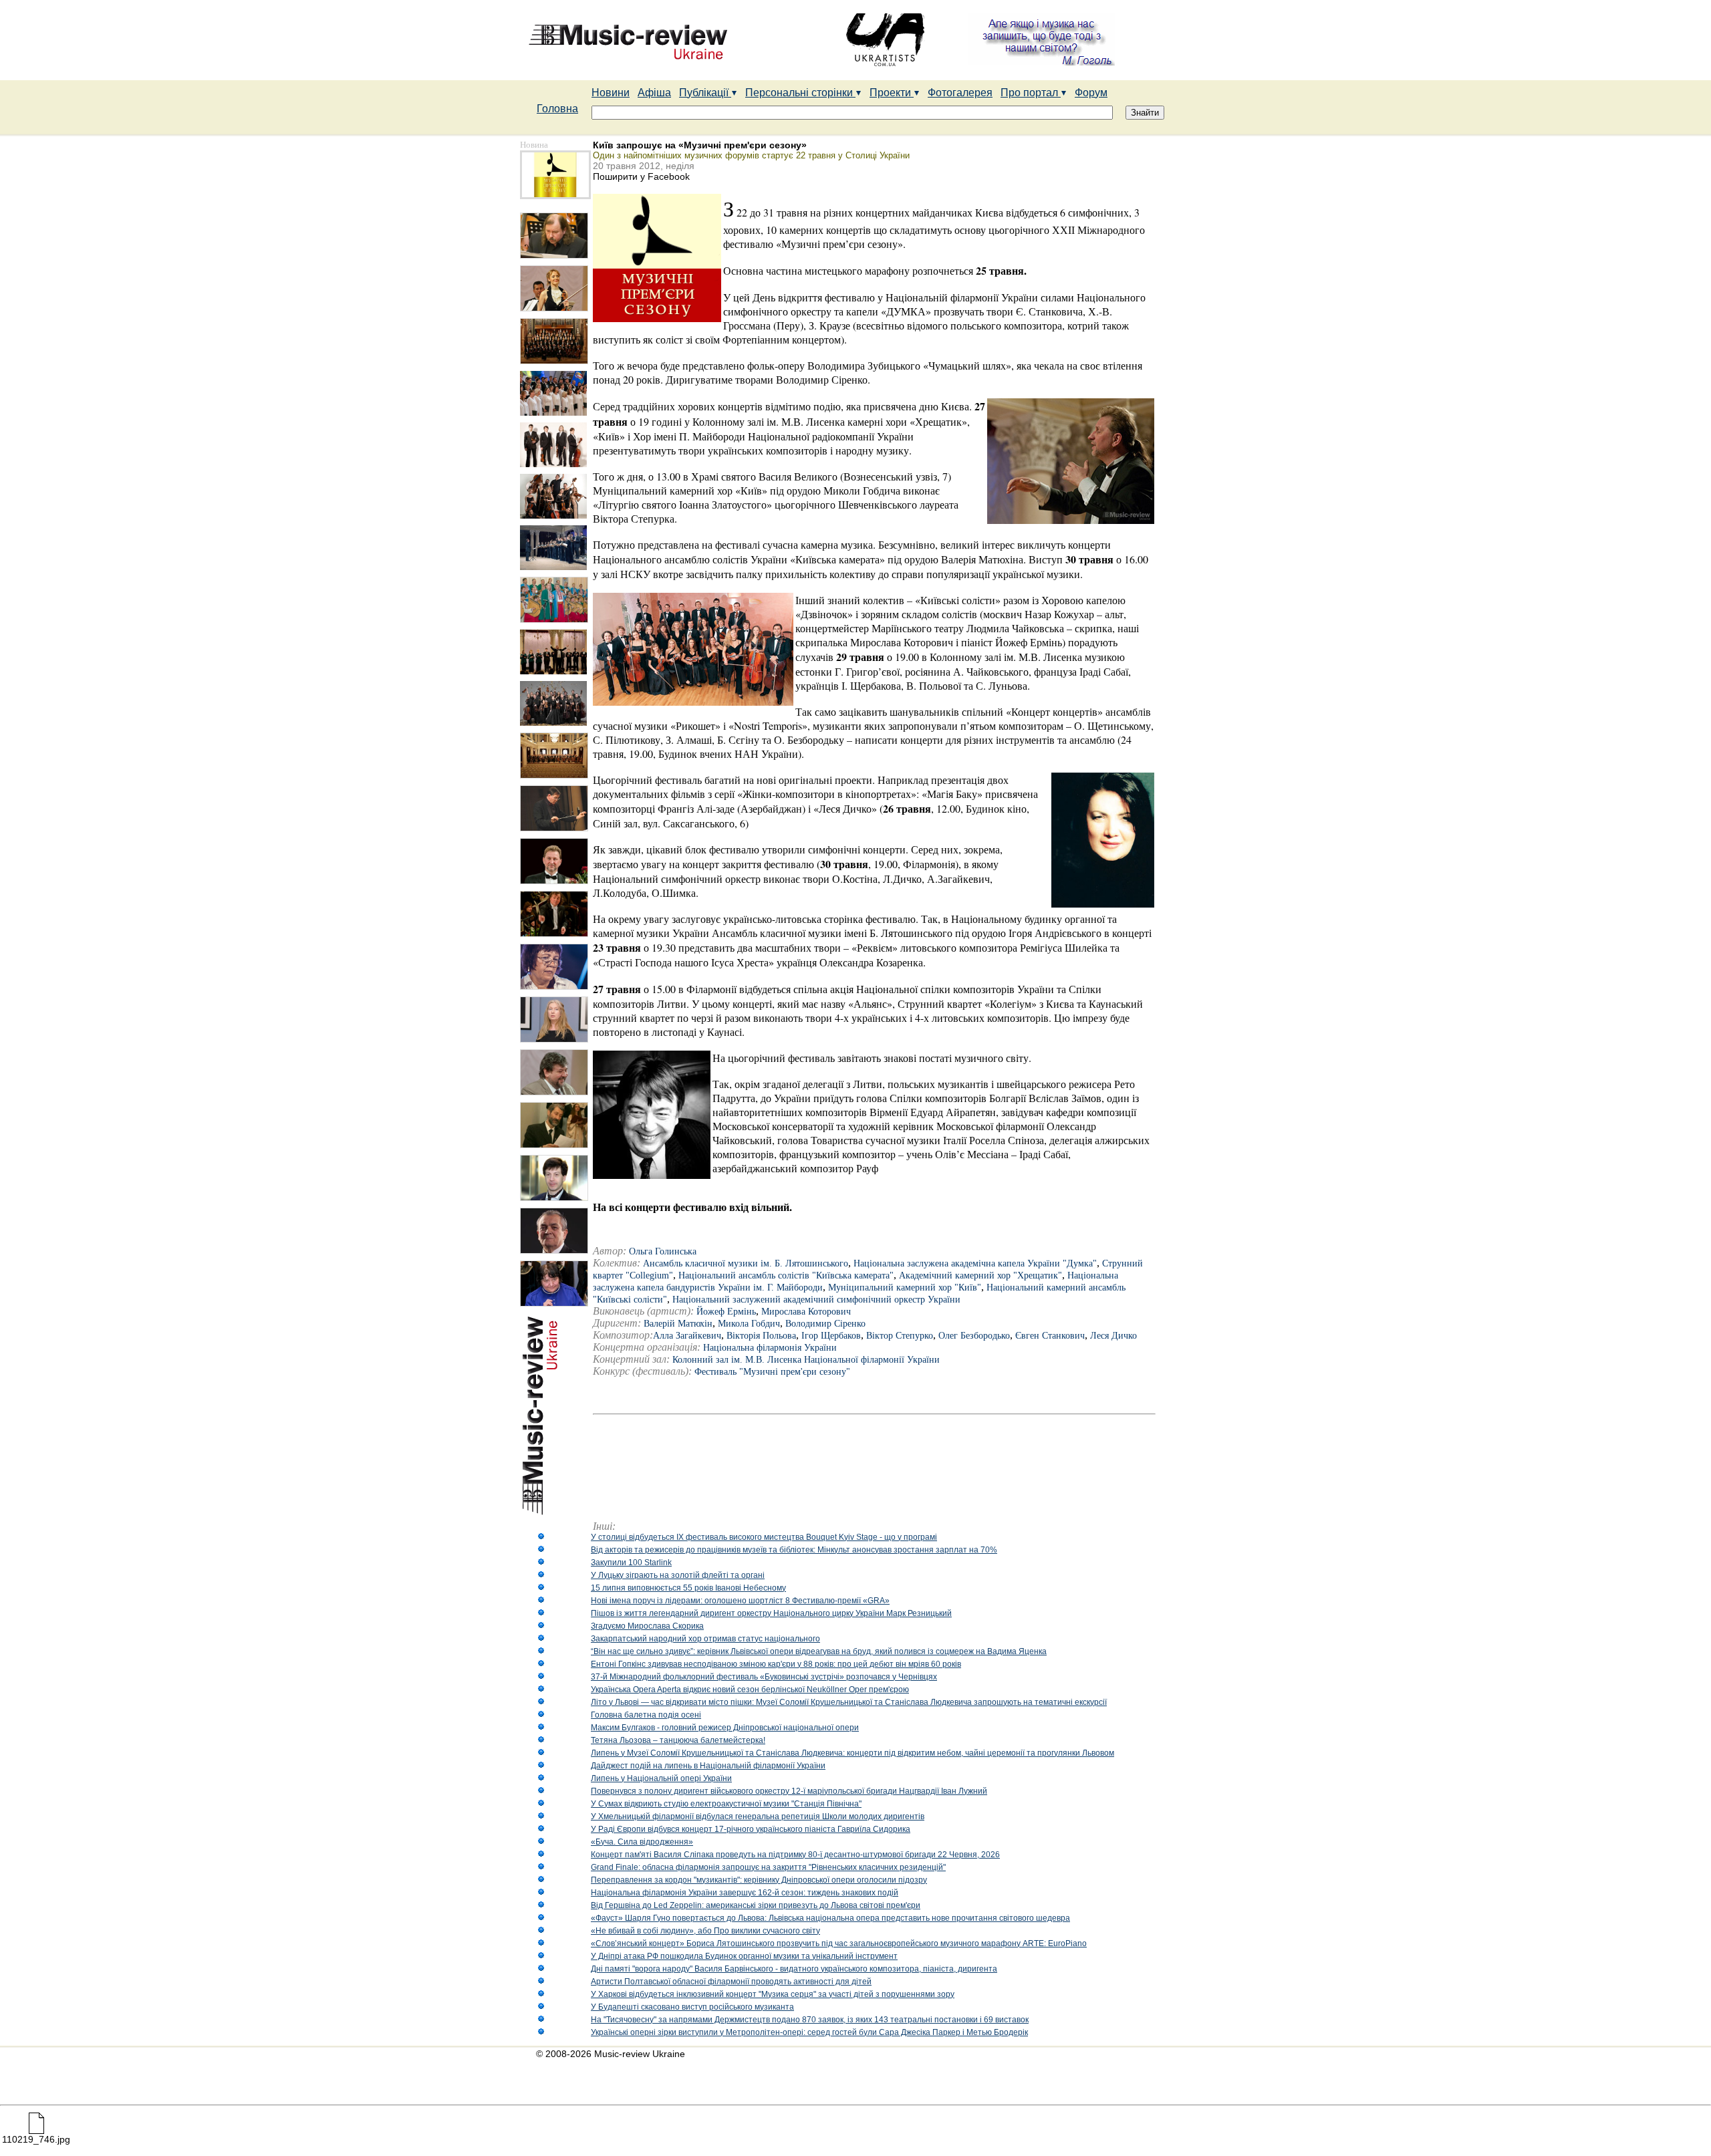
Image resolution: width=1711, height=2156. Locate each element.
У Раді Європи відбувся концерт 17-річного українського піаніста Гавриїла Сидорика (751, 1829)
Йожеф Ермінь (726, 1312)
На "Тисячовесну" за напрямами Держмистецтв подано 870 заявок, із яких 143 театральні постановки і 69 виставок (810, 2020)
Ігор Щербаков (831, 1336)
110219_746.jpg (36, 2139)
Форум (1091, 93)
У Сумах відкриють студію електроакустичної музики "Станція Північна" (726, 1804)
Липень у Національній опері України (661, 1778)
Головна (557, 109)
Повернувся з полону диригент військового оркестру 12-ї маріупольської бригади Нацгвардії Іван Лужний (789, 1791)
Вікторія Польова (761, 1336)
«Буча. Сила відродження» (642, 1842)
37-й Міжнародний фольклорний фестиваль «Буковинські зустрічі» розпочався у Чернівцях (764, 1677)
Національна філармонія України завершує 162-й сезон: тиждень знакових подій (745, 1893)
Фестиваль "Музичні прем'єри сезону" (772, 1372)
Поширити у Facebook (641, 176)
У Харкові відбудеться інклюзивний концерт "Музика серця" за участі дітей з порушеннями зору (773, 1994)
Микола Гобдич (749, 1324)
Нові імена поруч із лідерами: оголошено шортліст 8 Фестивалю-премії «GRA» (740, 1601)
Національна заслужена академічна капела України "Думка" (975, 1263)
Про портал (1031, 93)
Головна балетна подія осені (646, 1715)
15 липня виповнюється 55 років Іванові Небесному (688, 1588)
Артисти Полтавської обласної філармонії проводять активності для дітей (731, 1982)
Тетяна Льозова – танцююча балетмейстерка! (678, 1740)
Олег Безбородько (974, 1336)
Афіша (654, 93)
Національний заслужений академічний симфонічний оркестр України (816, 1300)
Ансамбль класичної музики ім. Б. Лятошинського (746, 1263)
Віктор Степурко (900, 1336)
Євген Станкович (1050, 1336)
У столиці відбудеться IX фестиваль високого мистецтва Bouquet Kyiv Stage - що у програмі (764, 1537)
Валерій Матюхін (678, 1324)
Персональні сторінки (800, 93)
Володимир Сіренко (825, 1324)
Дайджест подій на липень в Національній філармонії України (708, 1766)
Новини (611, 93)
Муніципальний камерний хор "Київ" (905, 1288)
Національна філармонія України (770, 1348)
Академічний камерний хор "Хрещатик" (980, 1275)
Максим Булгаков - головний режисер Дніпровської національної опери (725, 1728)
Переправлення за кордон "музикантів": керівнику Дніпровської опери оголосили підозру (759, 1880)
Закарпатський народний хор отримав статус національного (705, 1639)
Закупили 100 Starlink (631, 1563)
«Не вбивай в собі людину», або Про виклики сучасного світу (705, 1931)
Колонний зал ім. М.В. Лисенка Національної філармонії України (806, 1360)
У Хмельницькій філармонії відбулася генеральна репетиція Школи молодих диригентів (758, 1816)
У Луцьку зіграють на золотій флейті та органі (678, 1575)
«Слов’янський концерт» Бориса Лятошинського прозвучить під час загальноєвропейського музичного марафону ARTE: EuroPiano (839, 1943)
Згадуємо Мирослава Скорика (647, 1626)
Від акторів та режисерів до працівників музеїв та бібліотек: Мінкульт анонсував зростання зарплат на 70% (794, 1550)
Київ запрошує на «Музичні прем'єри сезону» (700, 145)
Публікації (705, 93)
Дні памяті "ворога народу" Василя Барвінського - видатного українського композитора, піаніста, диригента (794, 1969)
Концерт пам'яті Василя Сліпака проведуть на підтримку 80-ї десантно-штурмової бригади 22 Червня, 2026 (795, 1855)
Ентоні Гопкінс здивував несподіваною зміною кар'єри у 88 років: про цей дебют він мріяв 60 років (776, 1664)
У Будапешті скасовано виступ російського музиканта (692, 2007)
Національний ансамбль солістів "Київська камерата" (786, 1275)
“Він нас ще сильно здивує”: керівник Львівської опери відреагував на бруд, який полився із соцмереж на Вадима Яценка (819, 1651)
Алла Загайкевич (687, 1336)
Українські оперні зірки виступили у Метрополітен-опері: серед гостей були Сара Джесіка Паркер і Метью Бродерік (809, 2032)
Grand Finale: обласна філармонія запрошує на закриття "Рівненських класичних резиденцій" (768, 1867)
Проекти (892, 93)
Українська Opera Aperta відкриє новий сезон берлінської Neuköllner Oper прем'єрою (750, 1690)
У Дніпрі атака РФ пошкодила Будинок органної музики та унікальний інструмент (744, 1956)
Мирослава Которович (806, 1312)
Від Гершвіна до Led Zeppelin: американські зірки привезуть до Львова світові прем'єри (756, 1905)
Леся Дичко (1113, 1336)
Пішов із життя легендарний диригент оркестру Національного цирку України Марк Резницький (771, 1613)
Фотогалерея (960, 93)
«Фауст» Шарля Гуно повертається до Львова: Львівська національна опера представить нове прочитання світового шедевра (830, 1918)
